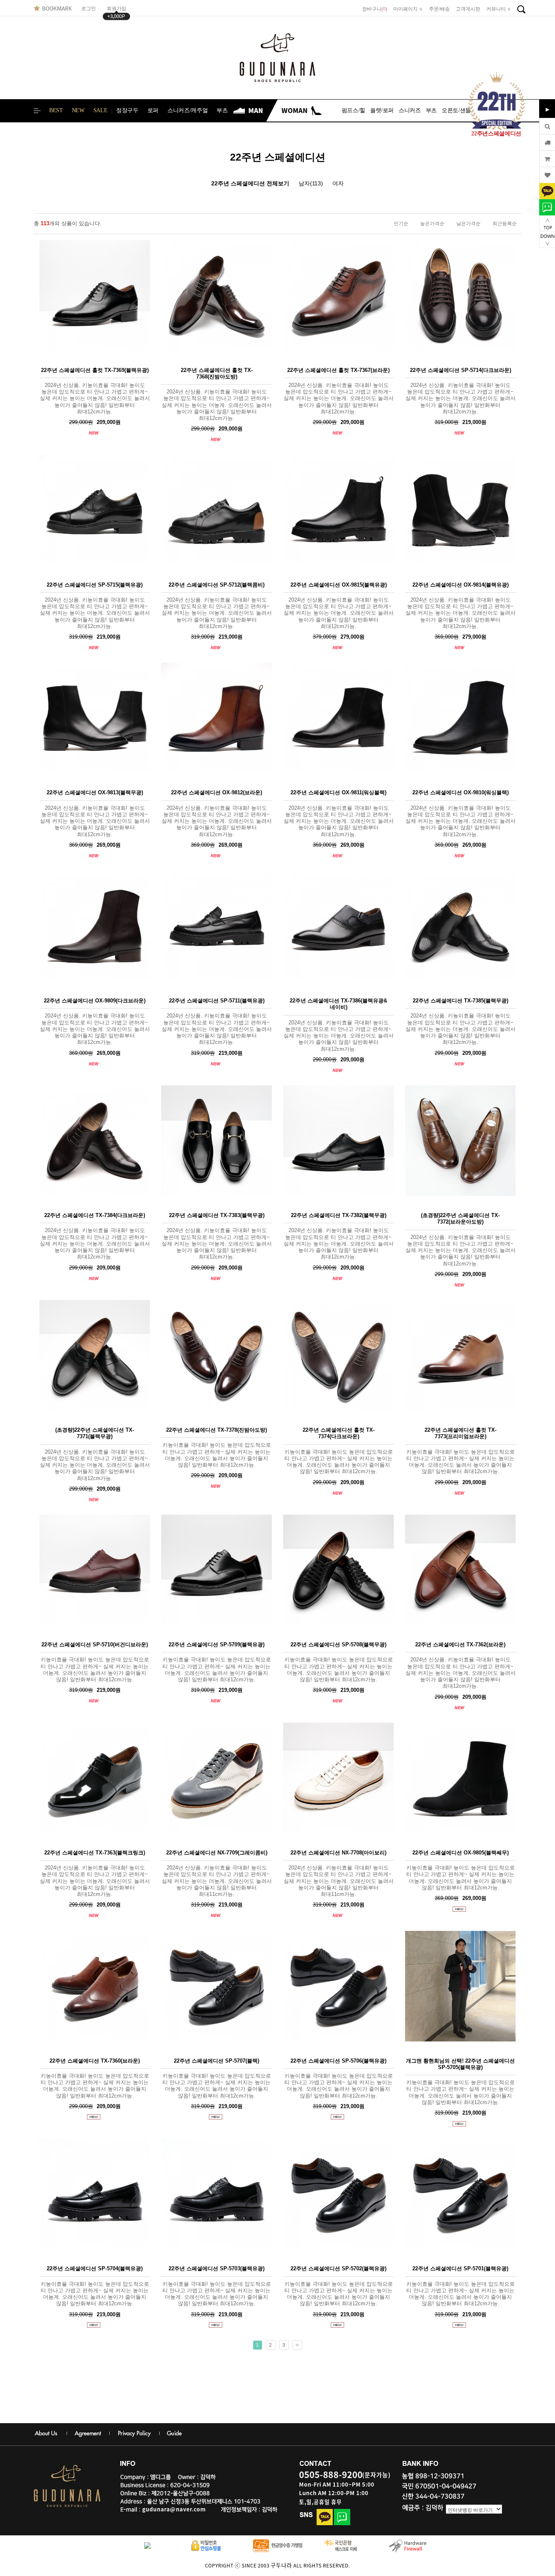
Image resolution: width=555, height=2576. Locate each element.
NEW (78, 110)
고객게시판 (468, 9)
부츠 (222, 110)
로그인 (91, 9)
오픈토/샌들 (456, 110)
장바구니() (375, 9)
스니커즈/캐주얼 (188, 110)
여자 (338, 183)
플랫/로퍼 (382, 110)
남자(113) (311, 183)
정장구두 (127, 110)
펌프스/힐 (353, 110)
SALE (101, 110)
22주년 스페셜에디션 (278, 157)
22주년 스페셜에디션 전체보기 (250, 183)
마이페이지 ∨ (408, 9)
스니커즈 (410, 110)
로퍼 (153, 110)
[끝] (297, 2345)
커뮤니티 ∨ (499, 9)
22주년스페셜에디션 (496, 134)
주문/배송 (439, 9)
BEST (56, 110)
